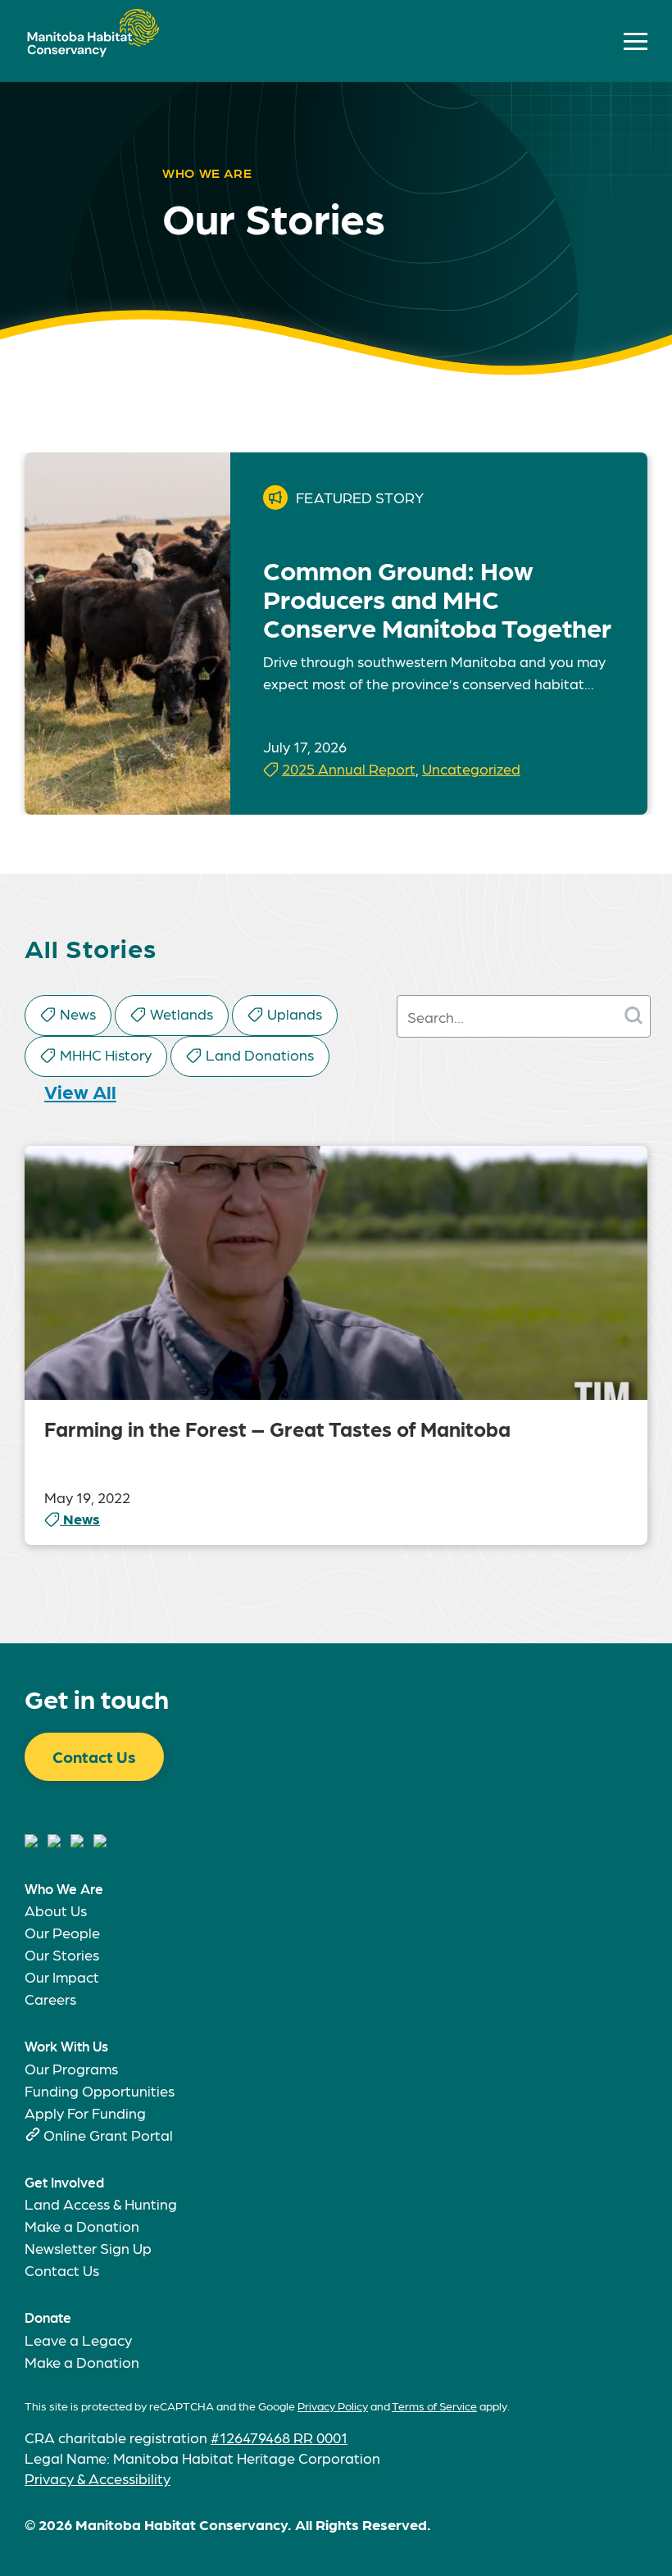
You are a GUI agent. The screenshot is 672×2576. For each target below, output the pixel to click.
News (78, 1013)
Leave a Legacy (78, 2340)
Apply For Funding (85, 2113)
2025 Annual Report (349, 768)
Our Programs (71, 2068)
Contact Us (94, 1756)
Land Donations (260, 1054)
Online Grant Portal (108, 2135)
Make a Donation (82, 2226)
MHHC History (106, 1054)
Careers (50, 1999)
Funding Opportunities (100, 2090)
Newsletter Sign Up (88, 2248)
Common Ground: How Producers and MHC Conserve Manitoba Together (437, 598)
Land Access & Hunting (101, 2203)
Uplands (295, 1013)
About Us (56, 1910)
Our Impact (62, 1976)
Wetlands (182, 1013)
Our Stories (62, 1954)
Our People (62, 1932)
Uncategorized (471, 768)
